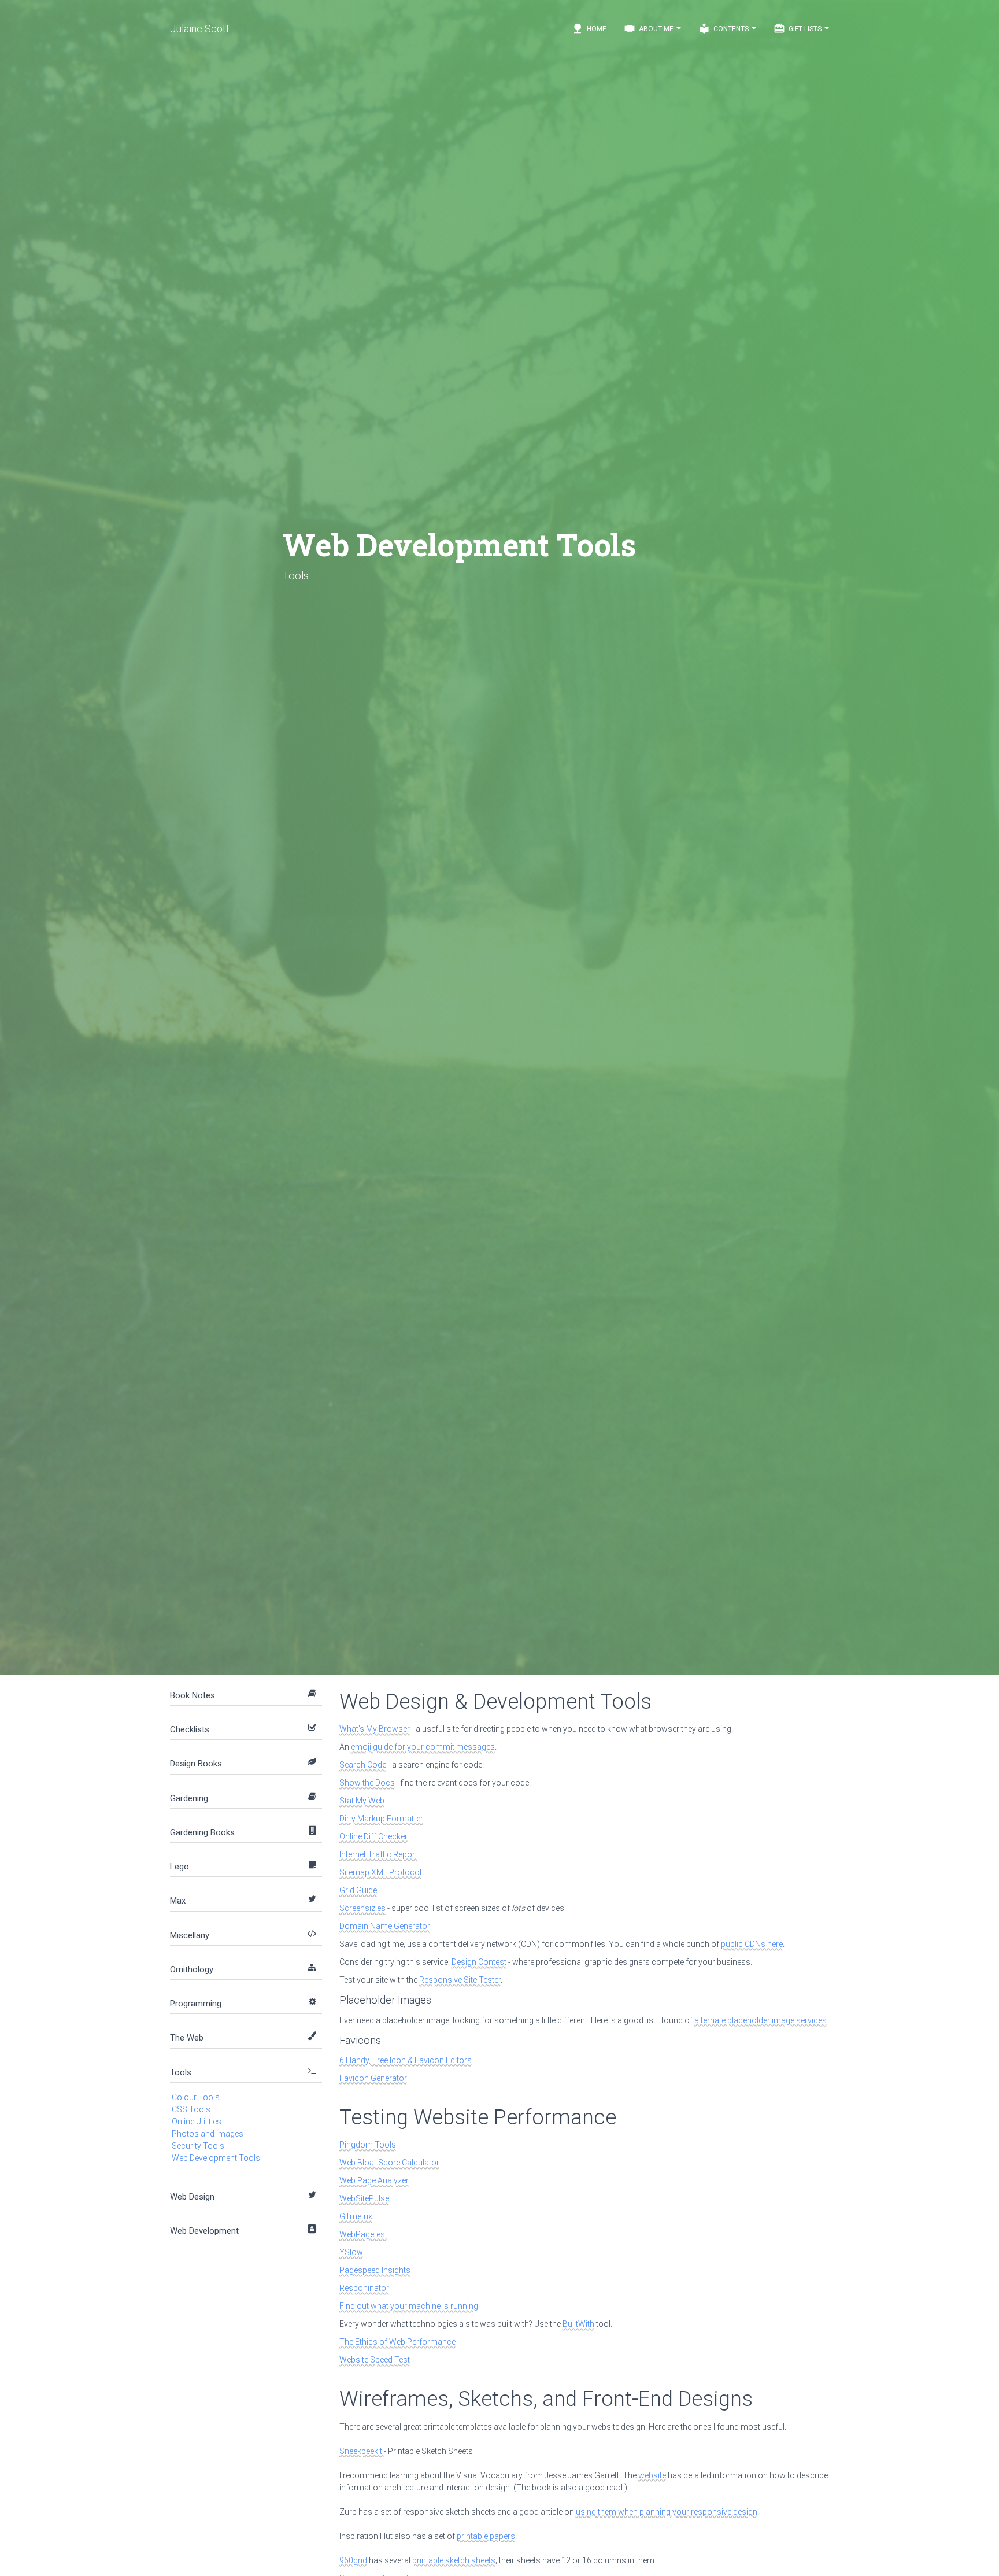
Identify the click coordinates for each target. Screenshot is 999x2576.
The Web (187, 2038)
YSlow (351, 2252)
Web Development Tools (216, 2158)
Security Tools (198, 2146)
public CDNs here (752, 1944)
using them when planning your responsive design (667, 2512)
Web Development (204, 2231)
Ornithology (192, 1969)
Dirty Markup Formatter (381, 1819)
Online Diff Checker (373, 1836)
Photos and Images (208, 2134)
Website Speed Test (375, 2360)
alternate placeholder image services (761, 2020)
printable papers (486, 2536)
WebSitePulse (364, 2198)
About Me (650, 28)
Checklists (190, 1729)
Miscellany (190, 1935)
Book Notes (193, 1695)
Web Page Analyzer (374, 2180)
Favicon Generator (373, 2078)
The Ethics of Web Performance (397, 2342)
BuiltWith (578, 2324)
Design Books (196, 1764)
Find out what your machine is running (409, 2306)
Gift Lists (798, 28)
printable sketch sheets (454, 2560)
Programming (196, 2004)
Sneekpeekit (362, 2451)
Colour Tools (196, 2097)
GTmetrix (356, 2216)
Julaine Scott (200, 29)
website (652, 2475)
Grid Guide (358, 1890)
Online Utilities (197, 2122)
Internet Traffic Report (378, 1854)
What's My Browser (375, 1729)
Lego (180, 1867)
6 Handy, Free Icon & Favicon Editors (406, 2060)
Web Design (192, 2197)
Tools (181, 2072)
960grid (353, 2560)
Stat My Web (362, 1801)
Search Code (363, 1765)
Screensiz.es (362, 1908)
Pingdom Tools (368, 2145)
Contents (724, 28)
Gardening (189, 1798)
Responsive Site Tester (460, 1980)
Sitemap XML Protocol (380, 1872)
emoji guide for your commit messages (423, 1747)
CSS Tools (191, 2109)
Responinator (364, 2288)
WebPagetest (363, 2234)
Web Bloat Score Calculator (389, 2163)
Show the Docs (367, 1783)
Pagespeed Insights (375, 2270)
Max (178, 1901)
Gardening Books (202, 1832)
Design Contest (479, 1962)
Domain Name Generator (385, 1926)
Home (589, 28)
